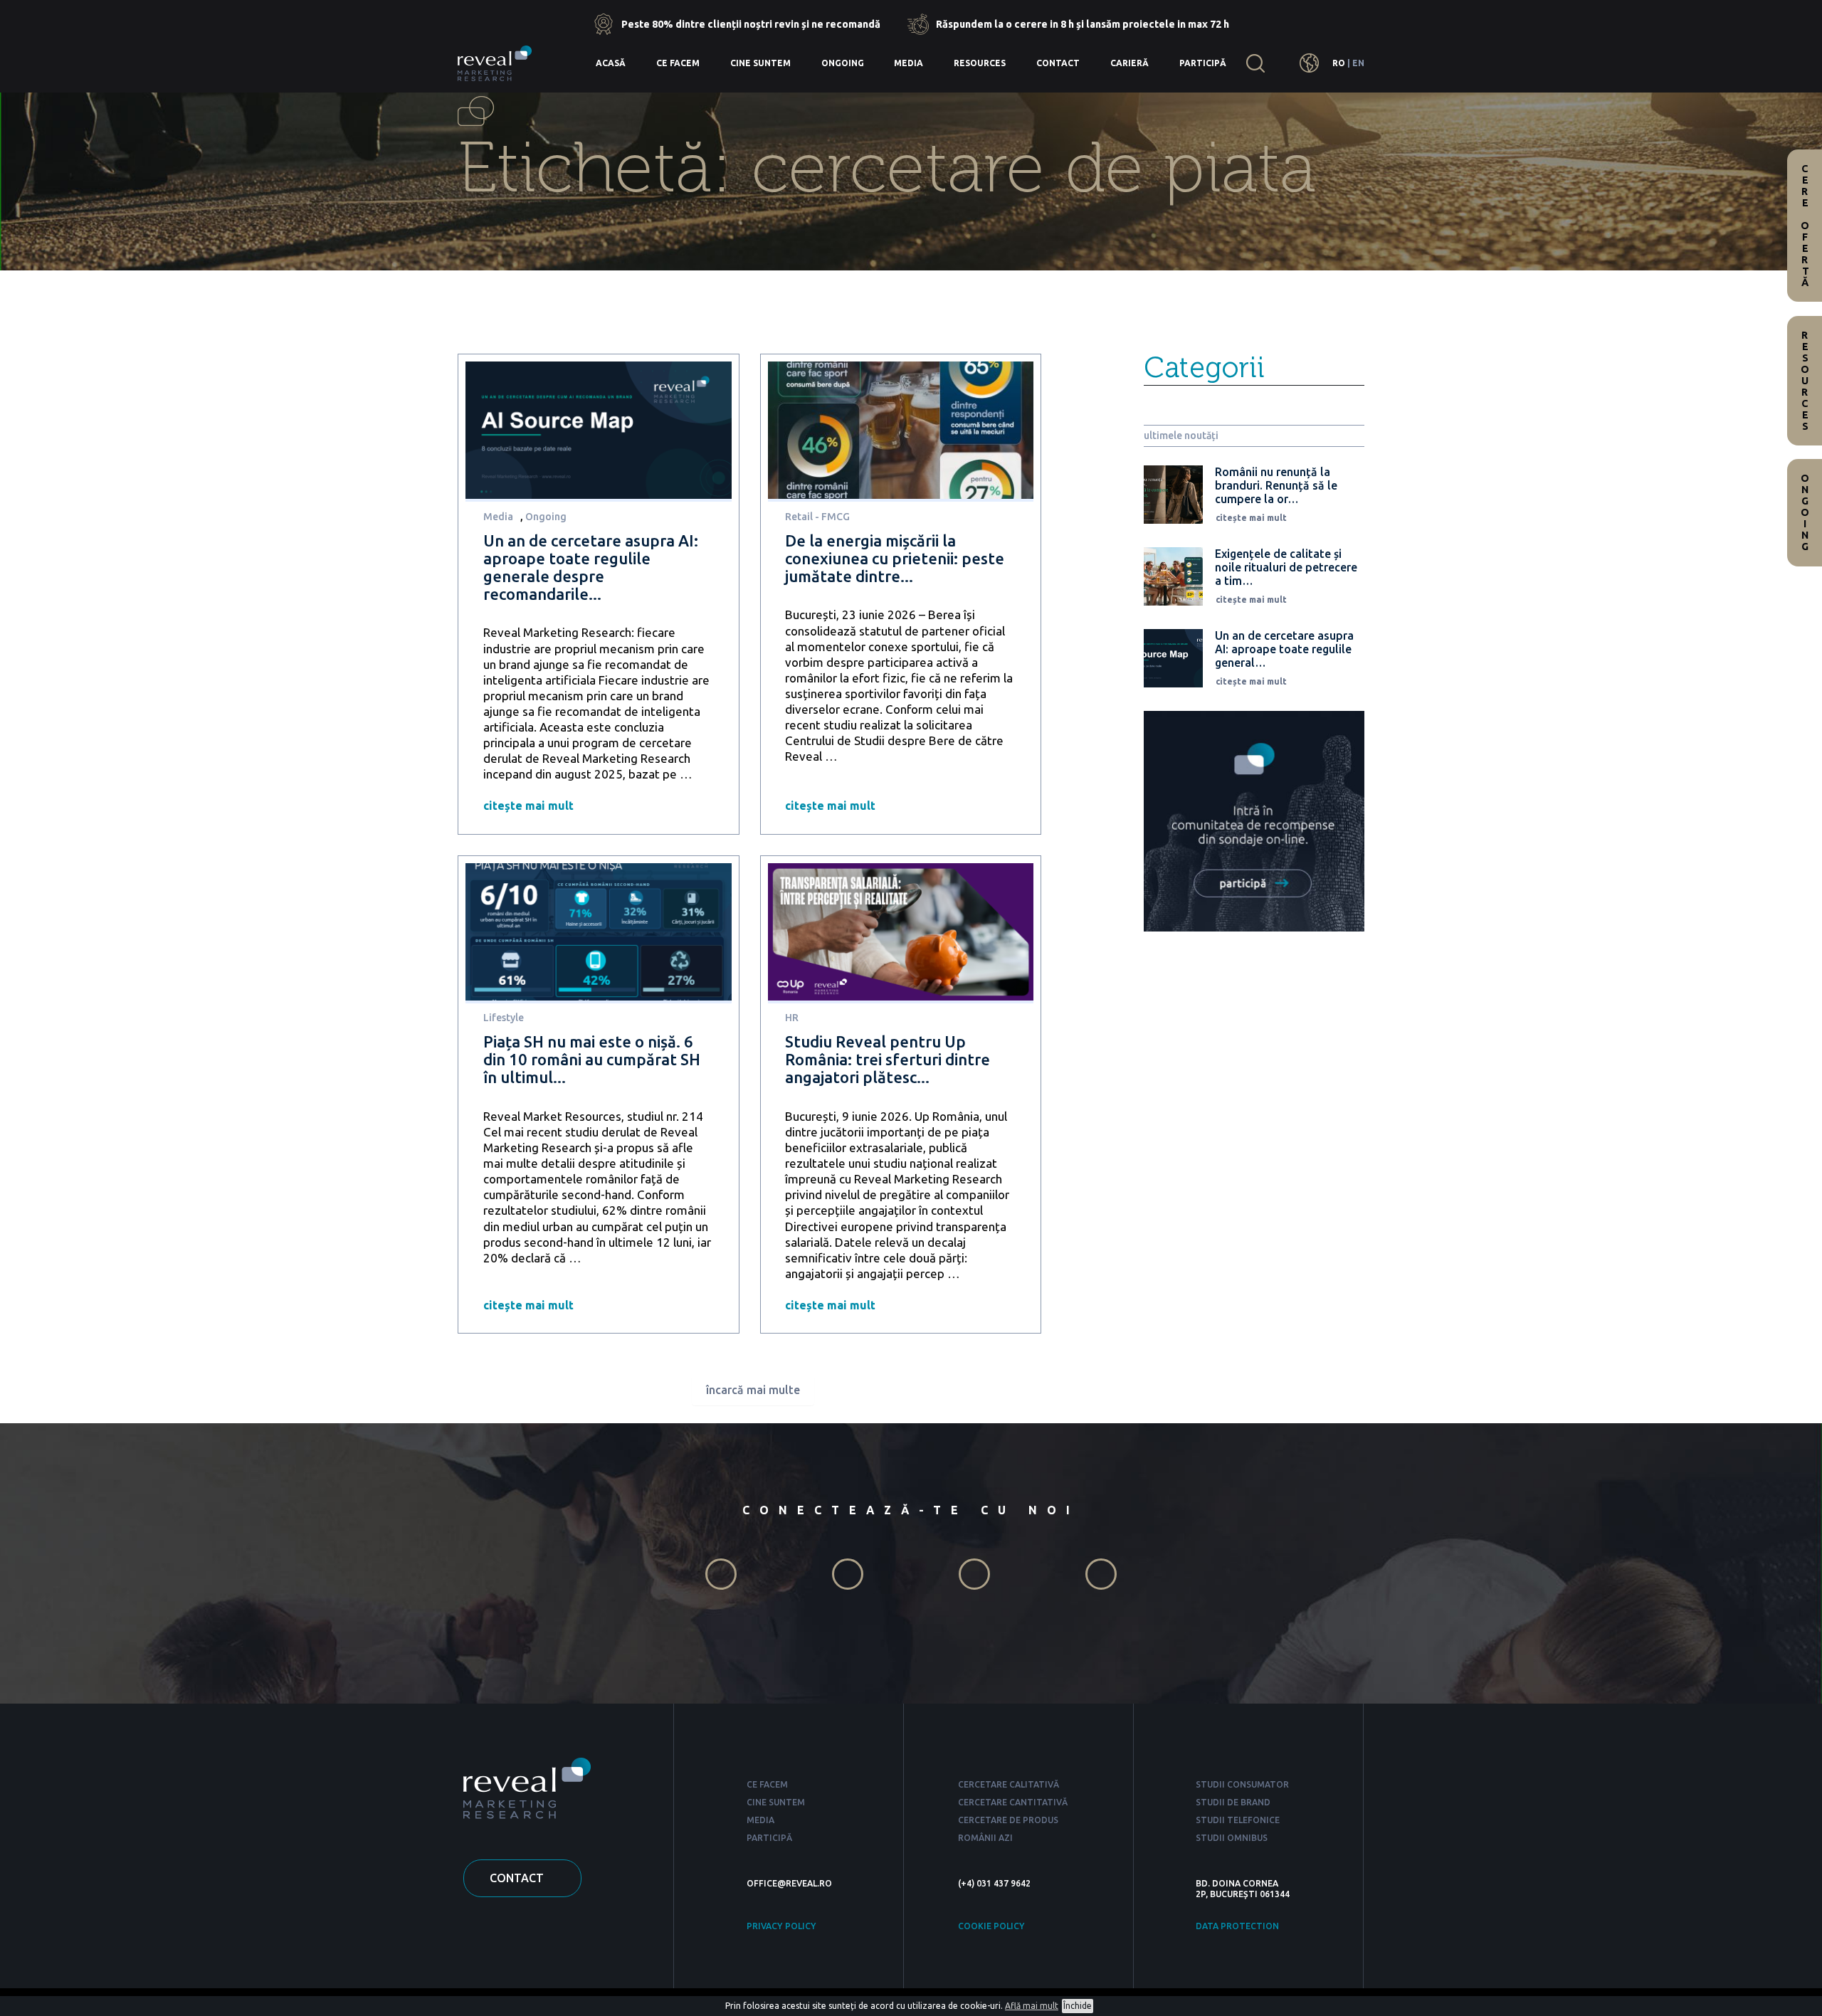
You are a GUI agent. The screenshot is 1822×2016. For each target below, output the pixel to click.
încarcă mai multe (753, 1390)
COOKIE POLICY (991, 1926)
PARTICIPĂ (769, 1838)
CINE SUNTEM (776, 1802)
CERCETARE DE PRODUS (1008, 1820)
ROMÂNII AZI (985, 1838)
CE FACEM (767, 1784)
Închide (1078, 2006)
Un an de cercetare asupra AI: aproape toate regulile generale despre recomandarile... (591, 567)
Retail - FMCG (817, 517)
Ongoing (843, 63)
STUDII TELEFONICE (1238, 1820)
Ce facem (678, 63)
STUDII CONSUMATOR (1242, 1784)
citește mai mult (528, 806)
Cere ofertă (1805, 226)
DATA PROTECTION (1237, 1926)
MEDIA (760, 1820)
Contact (1058, 63)
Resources (980, 63)
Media (909, 63)
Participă (1203, 63)
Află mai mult (1032, 2006)
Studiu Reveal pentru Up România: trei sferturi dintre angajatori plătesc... (888, 1059)
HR (792, 1018)
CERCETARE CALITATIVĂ (1009, 1784)
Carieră (1129, 63)
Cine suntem (760, 63)
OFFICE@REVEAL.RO (789, 1883)
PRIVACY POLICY (781, 1926)
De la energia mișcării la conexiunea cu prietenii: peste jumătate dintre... (895, 558)
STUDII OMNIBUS (1232, 1838)
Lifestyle (504, 1018)
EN (1358, 63)
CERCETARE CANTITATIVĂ (1013, 1802)
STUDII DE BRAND (1233, 1802)
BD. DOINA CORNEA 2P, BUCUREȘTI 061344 (1243, 1889)
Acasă (611, 63)
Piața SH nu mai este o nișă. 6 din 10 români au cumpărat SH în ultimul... (592, 1059)
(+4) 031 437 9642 (994, 1883)
